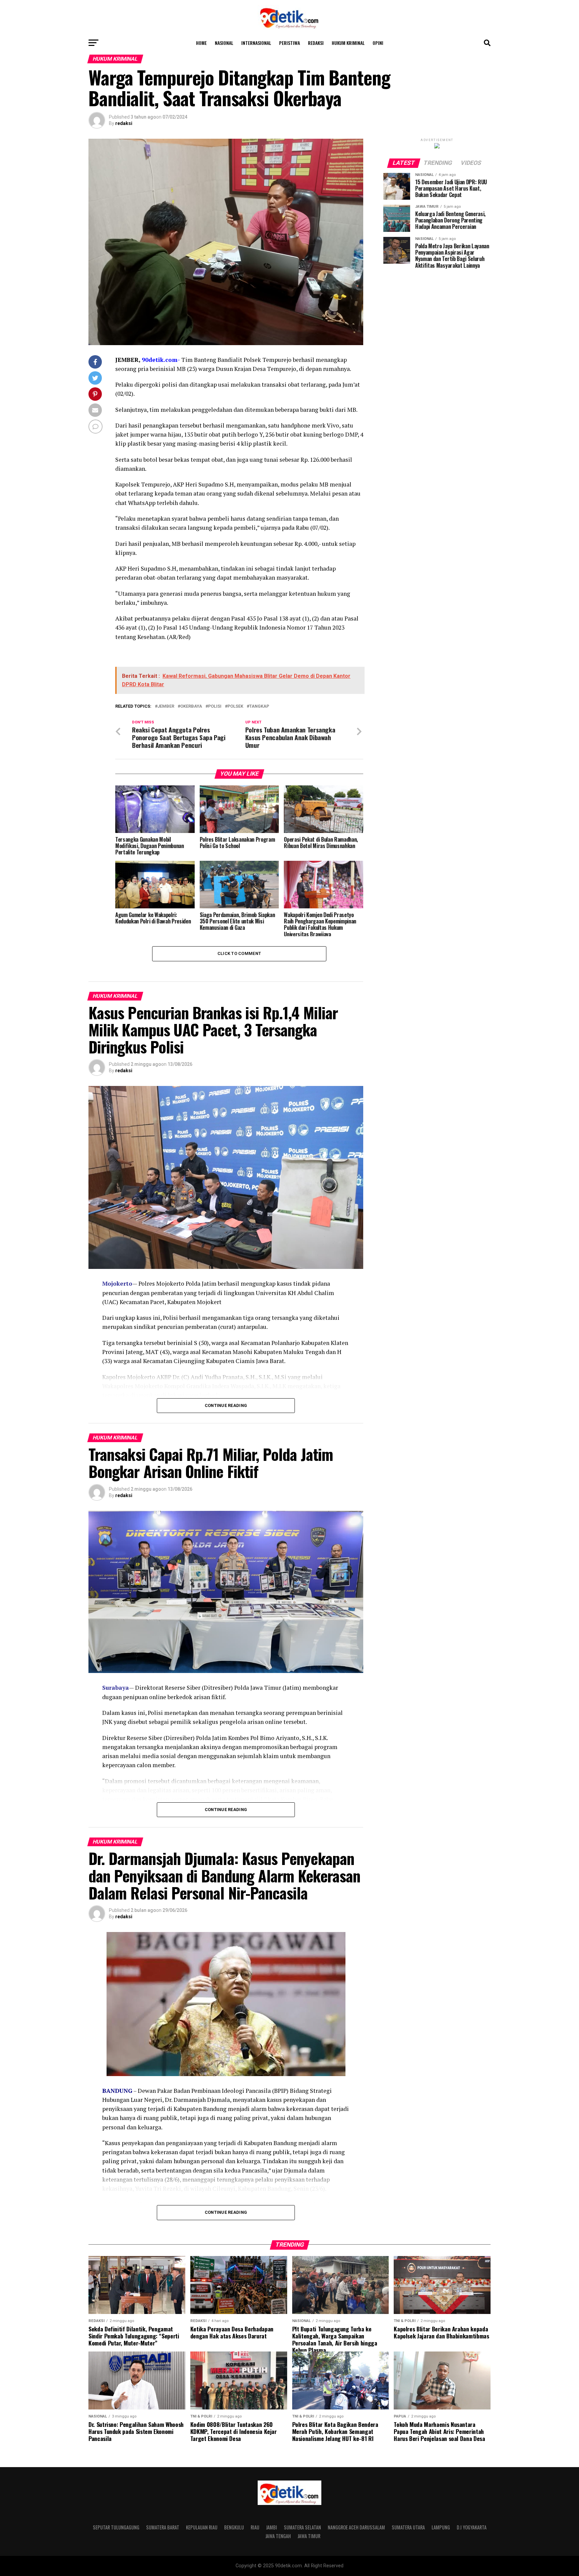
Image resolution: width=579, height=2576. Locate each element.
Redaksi (316, 43)
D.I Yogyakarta (472, 2527)
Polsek (235, 706)
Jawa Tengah (278, 2536)
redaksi (124, 123)
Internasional (256, 43)
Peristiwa (289, 43)
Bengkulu (234, 2527)
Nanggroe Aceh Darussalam (356, 2527)
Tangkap (259, 706)
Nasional (224, 43)
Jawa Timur (309, 2536)
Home (201, 43)
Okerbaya (191, 706)
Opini (378, 43)
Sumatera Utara (408, 2527)
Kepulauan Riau (202, 2527)
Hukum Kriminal (348, 43)
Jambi (272, 2527)
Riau (255, 2527)
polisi (215, 706)
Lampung (441, 2527)
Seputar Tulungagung (116, 2527)
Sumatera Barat (163, 2527)
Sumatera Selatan (302, 2527)
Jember (166, 706)
